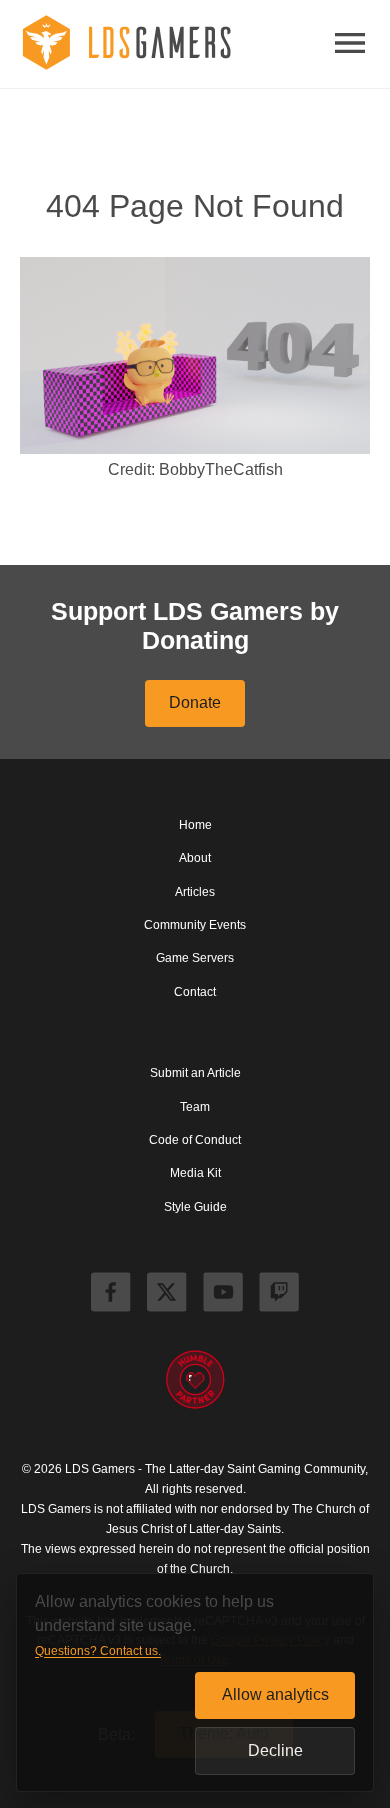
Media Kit (195, 1173)
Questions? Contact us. (98, 1651)
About (195, 858)
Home (195, 825)
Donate (195, 702)
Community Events (195, 925)
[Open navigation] (350, 44)
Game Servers (195, 958)
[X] (167, 1295)
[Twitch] (279, 1295)
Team (195, 1107)
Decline (275, 1750)
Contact (195, 992)
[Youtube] (223, 1295)
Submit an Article (195, 1073)
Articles (195, 892)
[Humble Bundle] (195, 1381)
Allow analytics (275, 1694)
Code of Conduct (195, 1140)
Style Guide (195, 1207)
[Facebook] (111, 1295)
